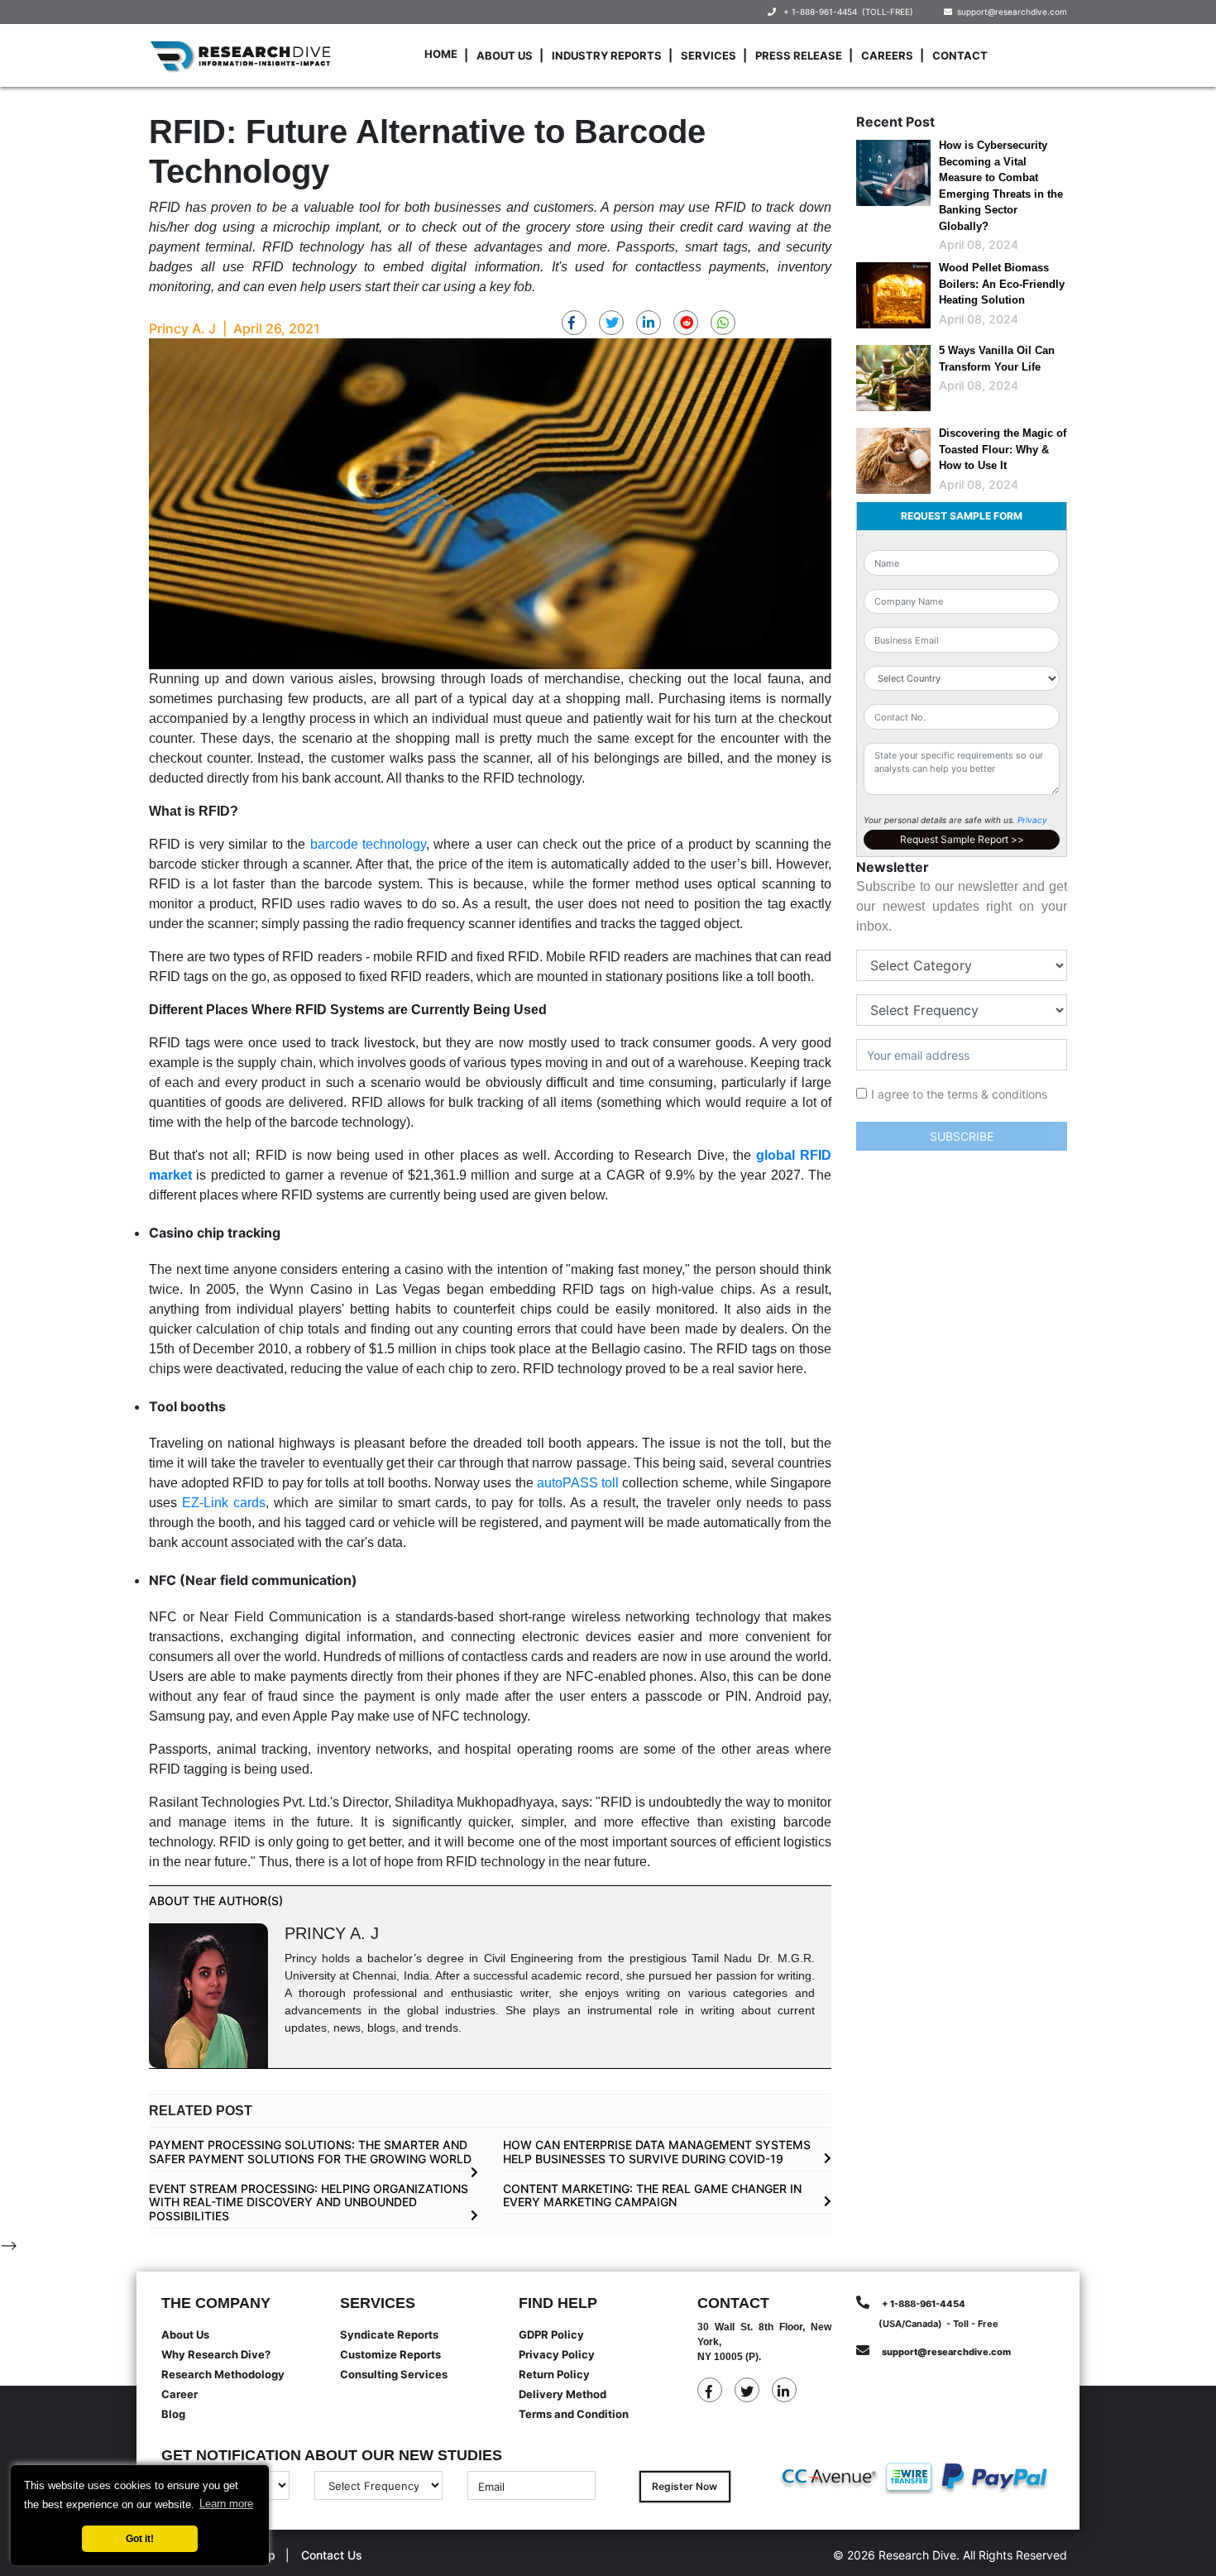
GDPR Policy (551, 2334)
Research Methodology (223, 2374)
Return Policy (554, 2374)
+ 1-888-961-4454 (820, 12)
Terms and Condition (574, 2414)
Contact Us (332, 2555)
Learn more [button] (226, 2504)
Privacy (1032, 820)
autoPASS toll (578, 1483)
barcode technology (368, 844)
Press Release (799, 55)
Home (441, 54)
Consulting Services (394, 2374)
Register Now (685, 2486)
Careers (887, 55)
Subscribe (962, 1136)
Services (709, 55)
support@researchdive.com (1010, 12)
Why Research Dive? (216, 2354)
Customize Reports (390, 2354)
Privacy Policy (557, 2354)
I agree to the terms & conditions (959, 1094)
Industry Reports (607, 55)
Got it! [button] (140, 2538)
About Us (505, 55)
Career (180, 2394)
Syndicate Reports (389, 2334)
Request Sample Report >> (962, 839)
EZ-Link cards (224, 1503)
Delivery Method (563, 2394)
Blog (173, 2414)
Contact (960, 55)
